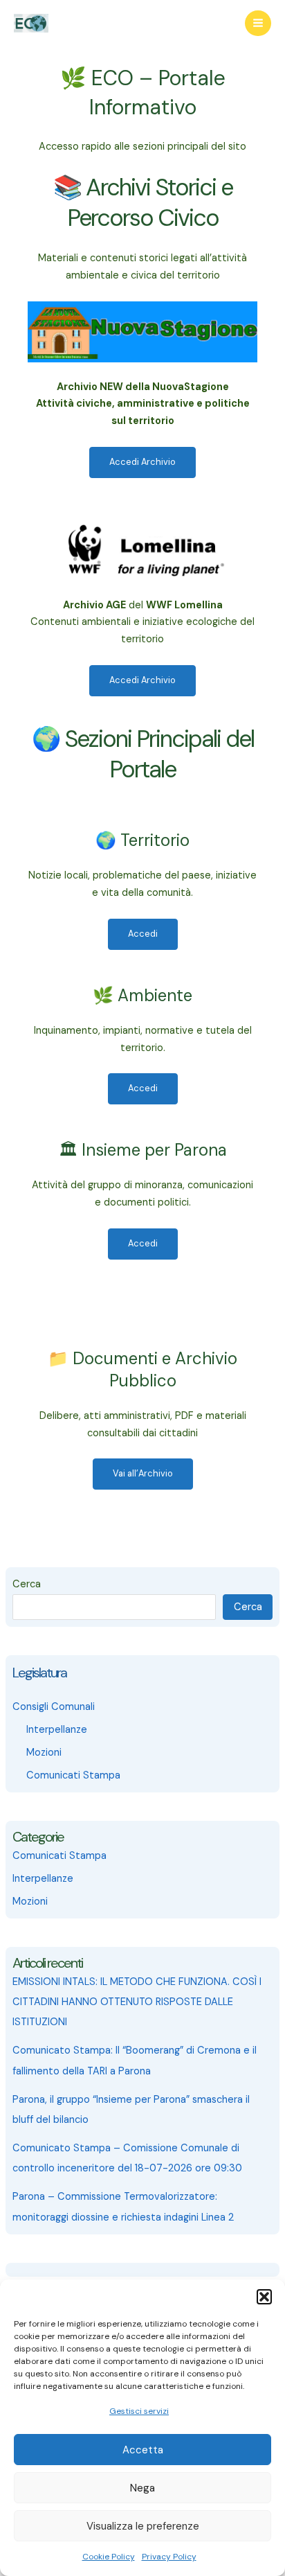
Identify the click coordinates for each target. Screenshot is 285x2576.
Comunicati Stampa (73, 1775)
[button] (264, 2297)
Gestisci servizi (139, 2411)
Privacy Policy (169, 2557)
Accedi (143, 934)
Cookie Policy (109, 2557)
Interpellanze (57, 1730)
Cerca (27, 1584)
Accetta (143, 2450)
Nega (142, 2488)
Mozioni (44, 1753)
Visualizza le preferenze (143, 2526)
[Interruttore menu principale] (258, 24)
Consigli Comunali (54, 1707)
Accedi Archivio (142, 462)
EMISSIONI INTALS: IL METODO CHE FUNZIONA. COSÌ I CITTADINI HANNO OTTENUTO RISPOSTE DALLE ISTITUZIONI (137, 2002)
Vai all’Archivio (143, 1473)
